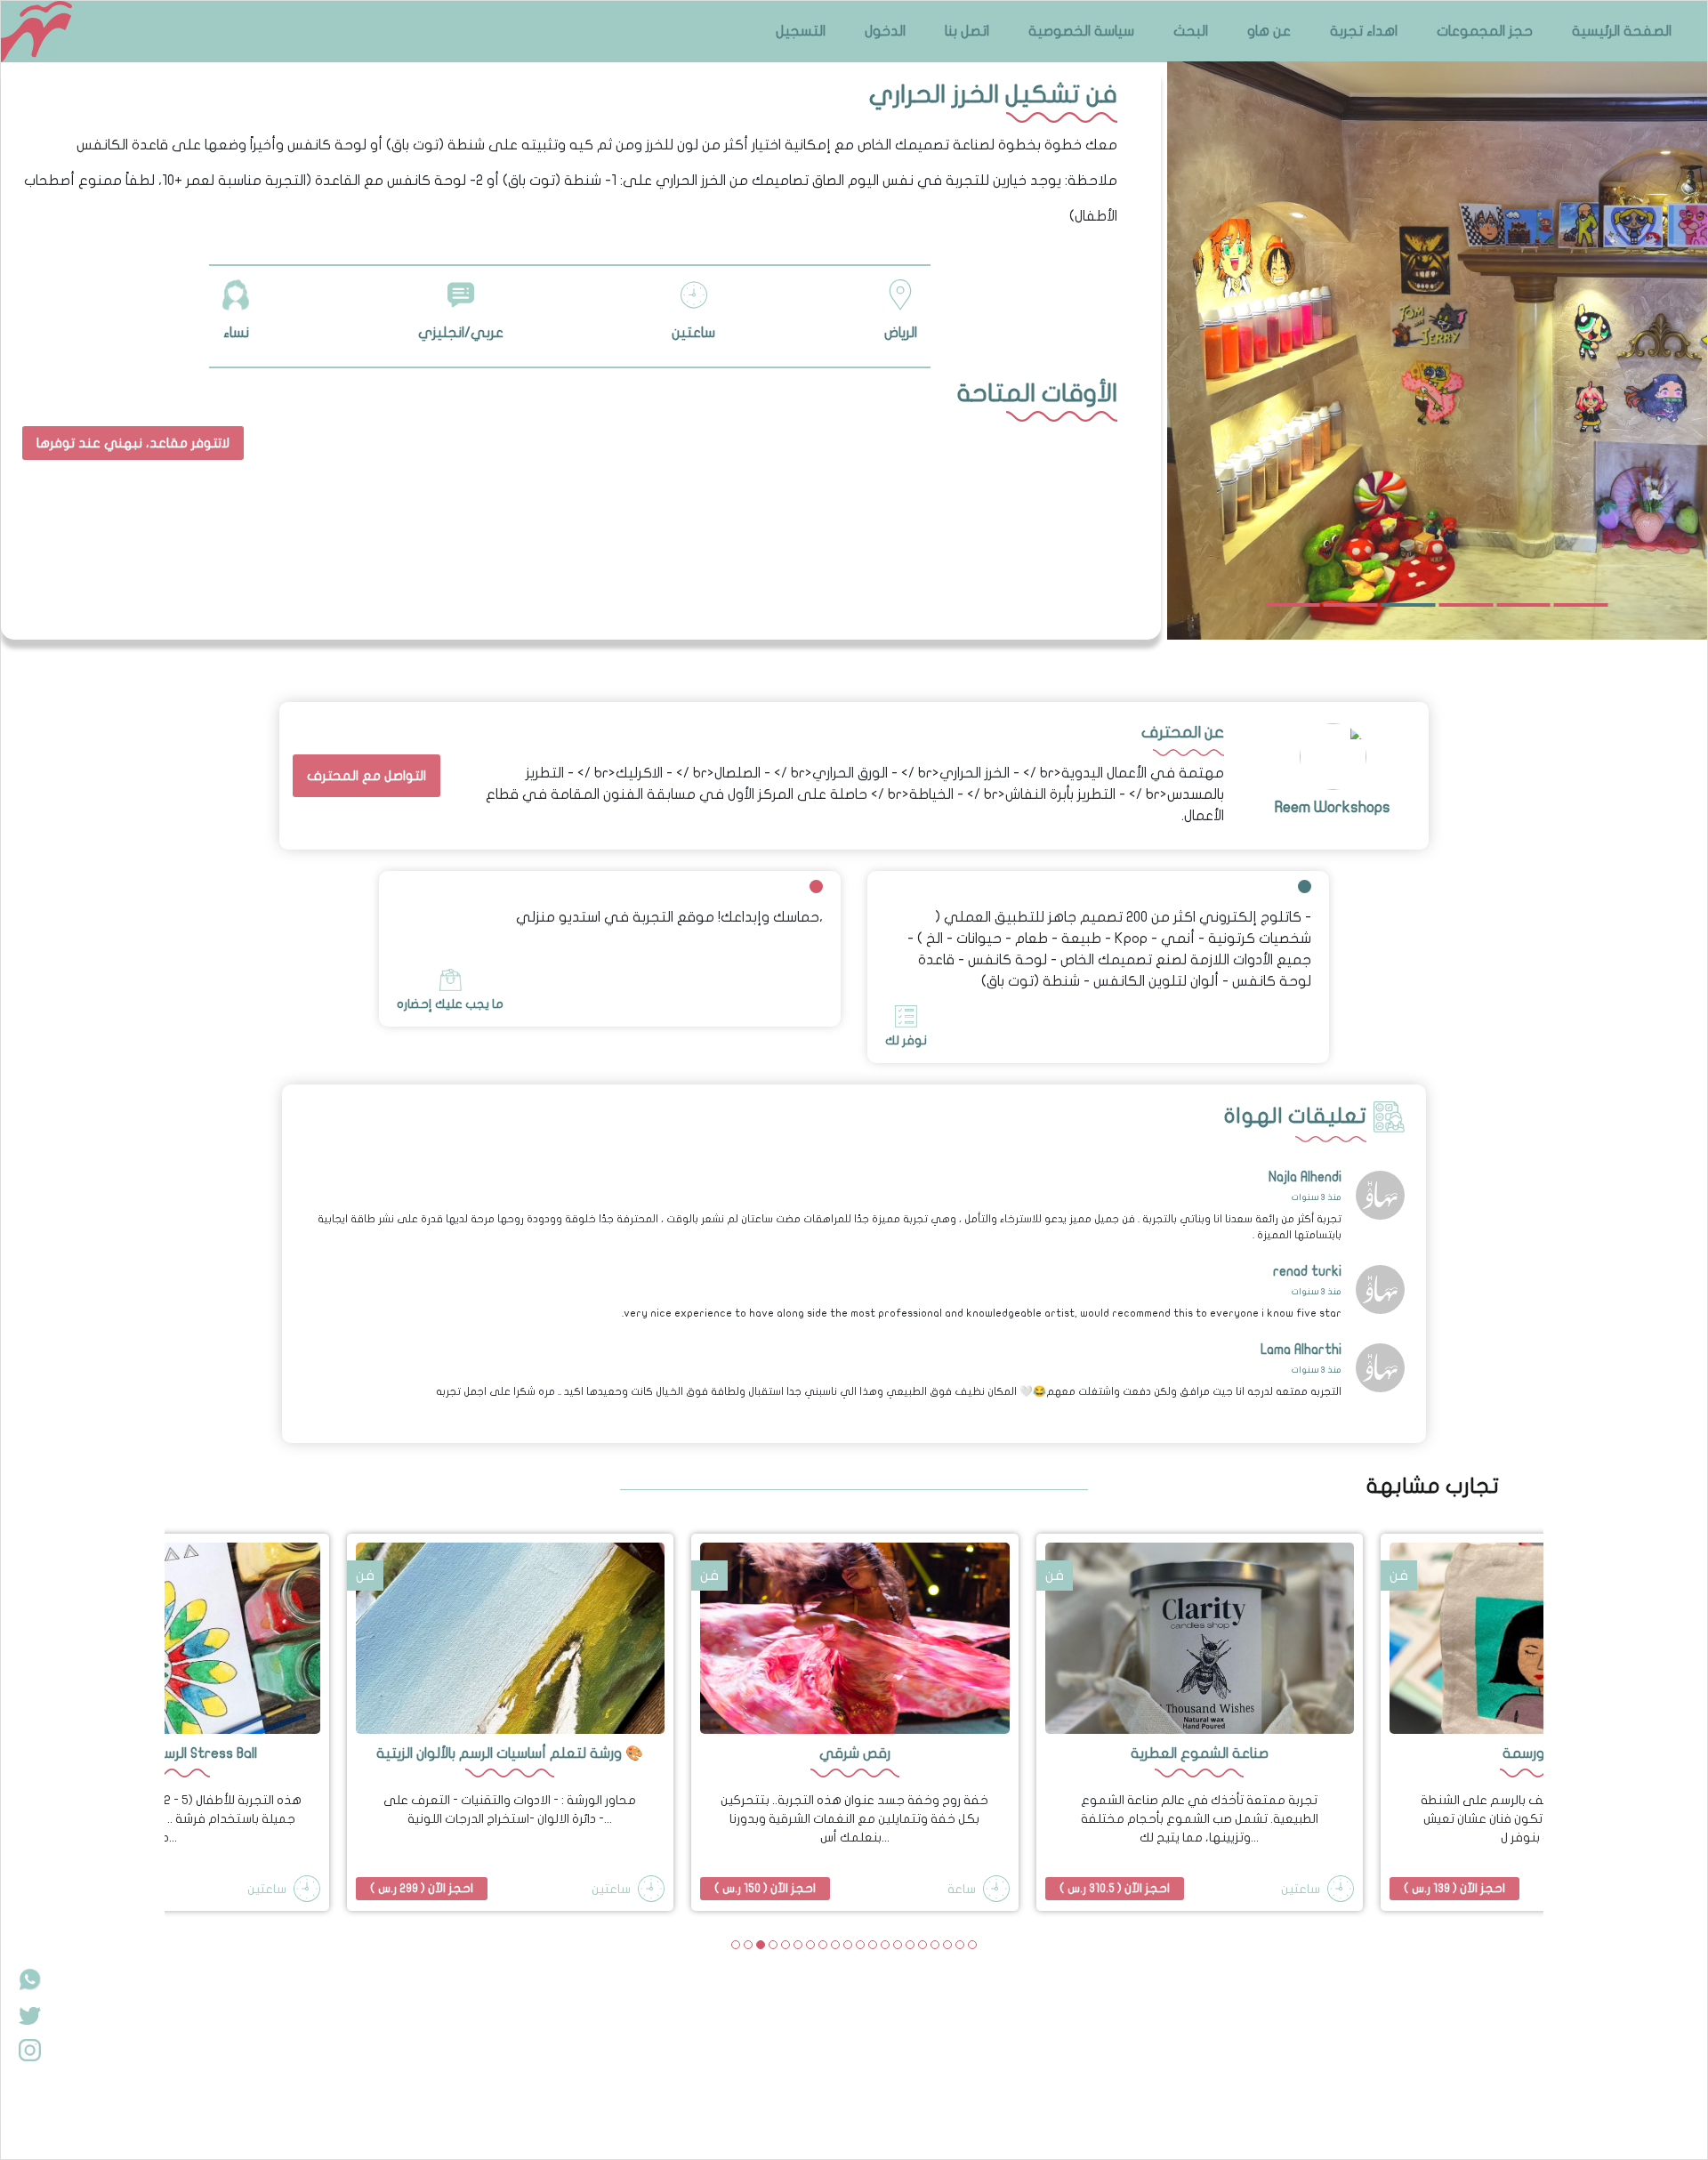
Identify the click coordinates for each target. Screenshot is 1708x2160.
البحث (1191, 31)
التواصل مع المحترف (367, 776)
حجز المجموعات (1485, 31)
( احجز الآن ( (422, 1888)
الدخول (885, 31)
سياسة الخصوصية (1081, 31)
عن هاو (1269, 31)
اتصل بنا (967, 31)
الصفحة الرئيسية (1622, 31)
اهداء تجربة (1364, 31)
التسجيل (801, 31)
